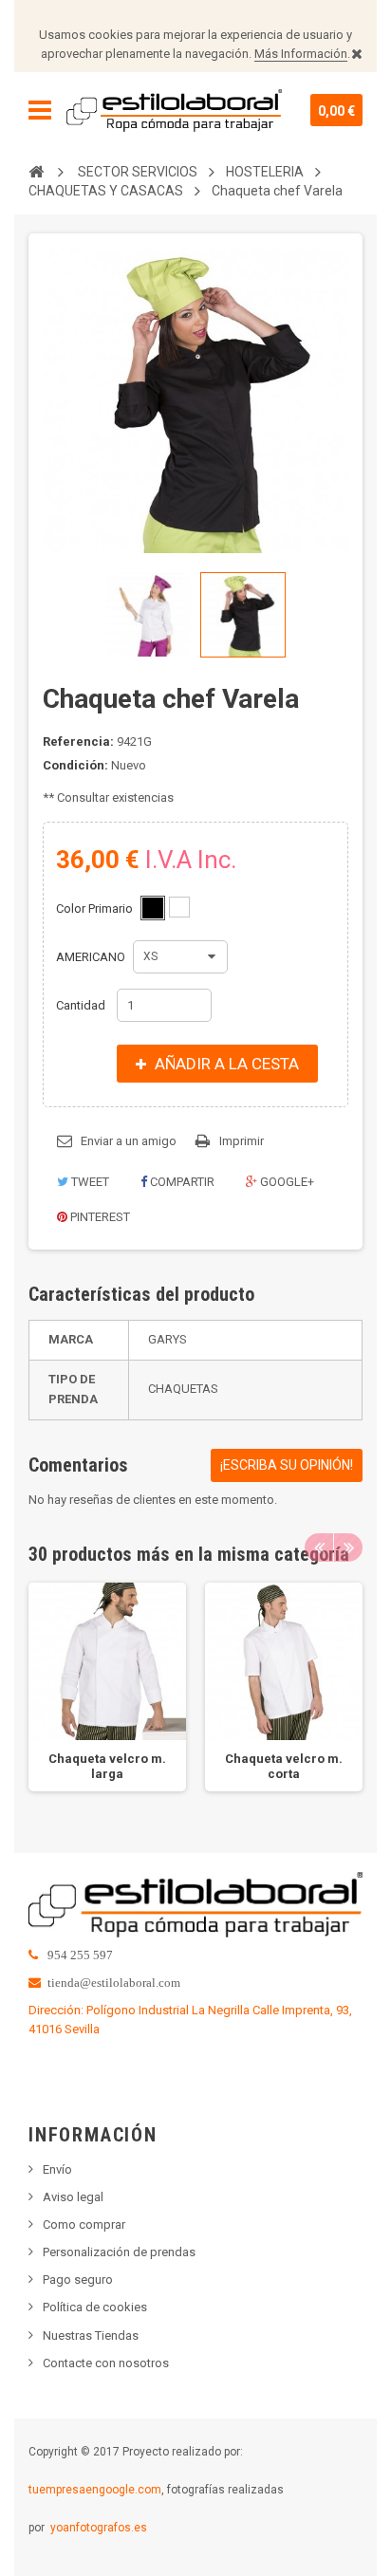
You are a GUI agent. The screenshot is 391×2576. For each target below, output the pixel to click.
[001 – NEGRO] (153, 908)
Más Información (301, 54)
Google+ (286, 1182)
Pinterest (99, 1217)
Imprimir (242, 1141)
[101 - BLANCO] (179, 907)
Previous (319, 1547)
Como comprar (84, 2224)
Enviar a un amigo (129, 1141)
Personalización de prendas (119, 2252)
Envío (57, 2169)
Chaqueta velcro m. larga (107, 1766)
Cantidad (81, 1005)
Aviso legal (73, 2197)
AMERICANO (92, 957)
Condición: (75, 765)
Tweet (89, 1182)
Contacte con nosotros (106, 2363)
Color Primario (96, 908)
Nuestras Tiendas (91, 2335)
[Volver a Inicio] (36, 171)
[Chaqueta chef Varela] (148, 615)
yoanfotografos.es (99, 2528)
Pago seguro (78, 2279)
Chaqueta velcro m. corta (284, 1766)
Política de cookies (95, 2307)
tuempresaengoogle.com (95, 2490)
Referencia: (78, 741)
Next (348, 1547)
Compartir (181, 1182)
